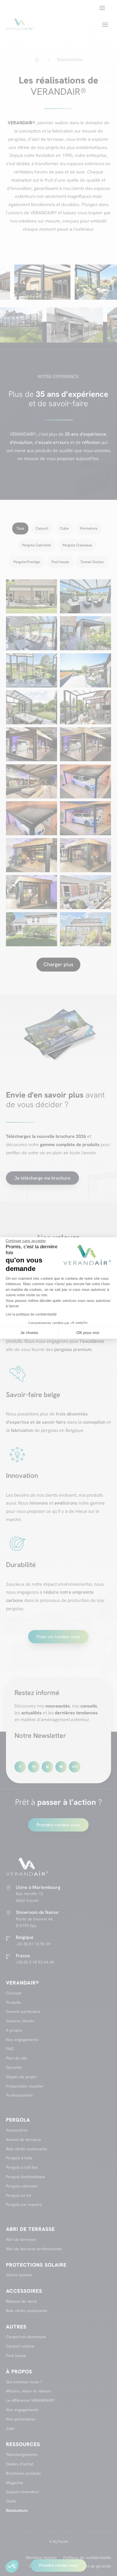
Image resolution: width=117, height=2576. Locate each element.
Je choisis (29, 1333)
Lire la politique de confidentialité (31, 1314)
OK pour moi (88, 1333)
